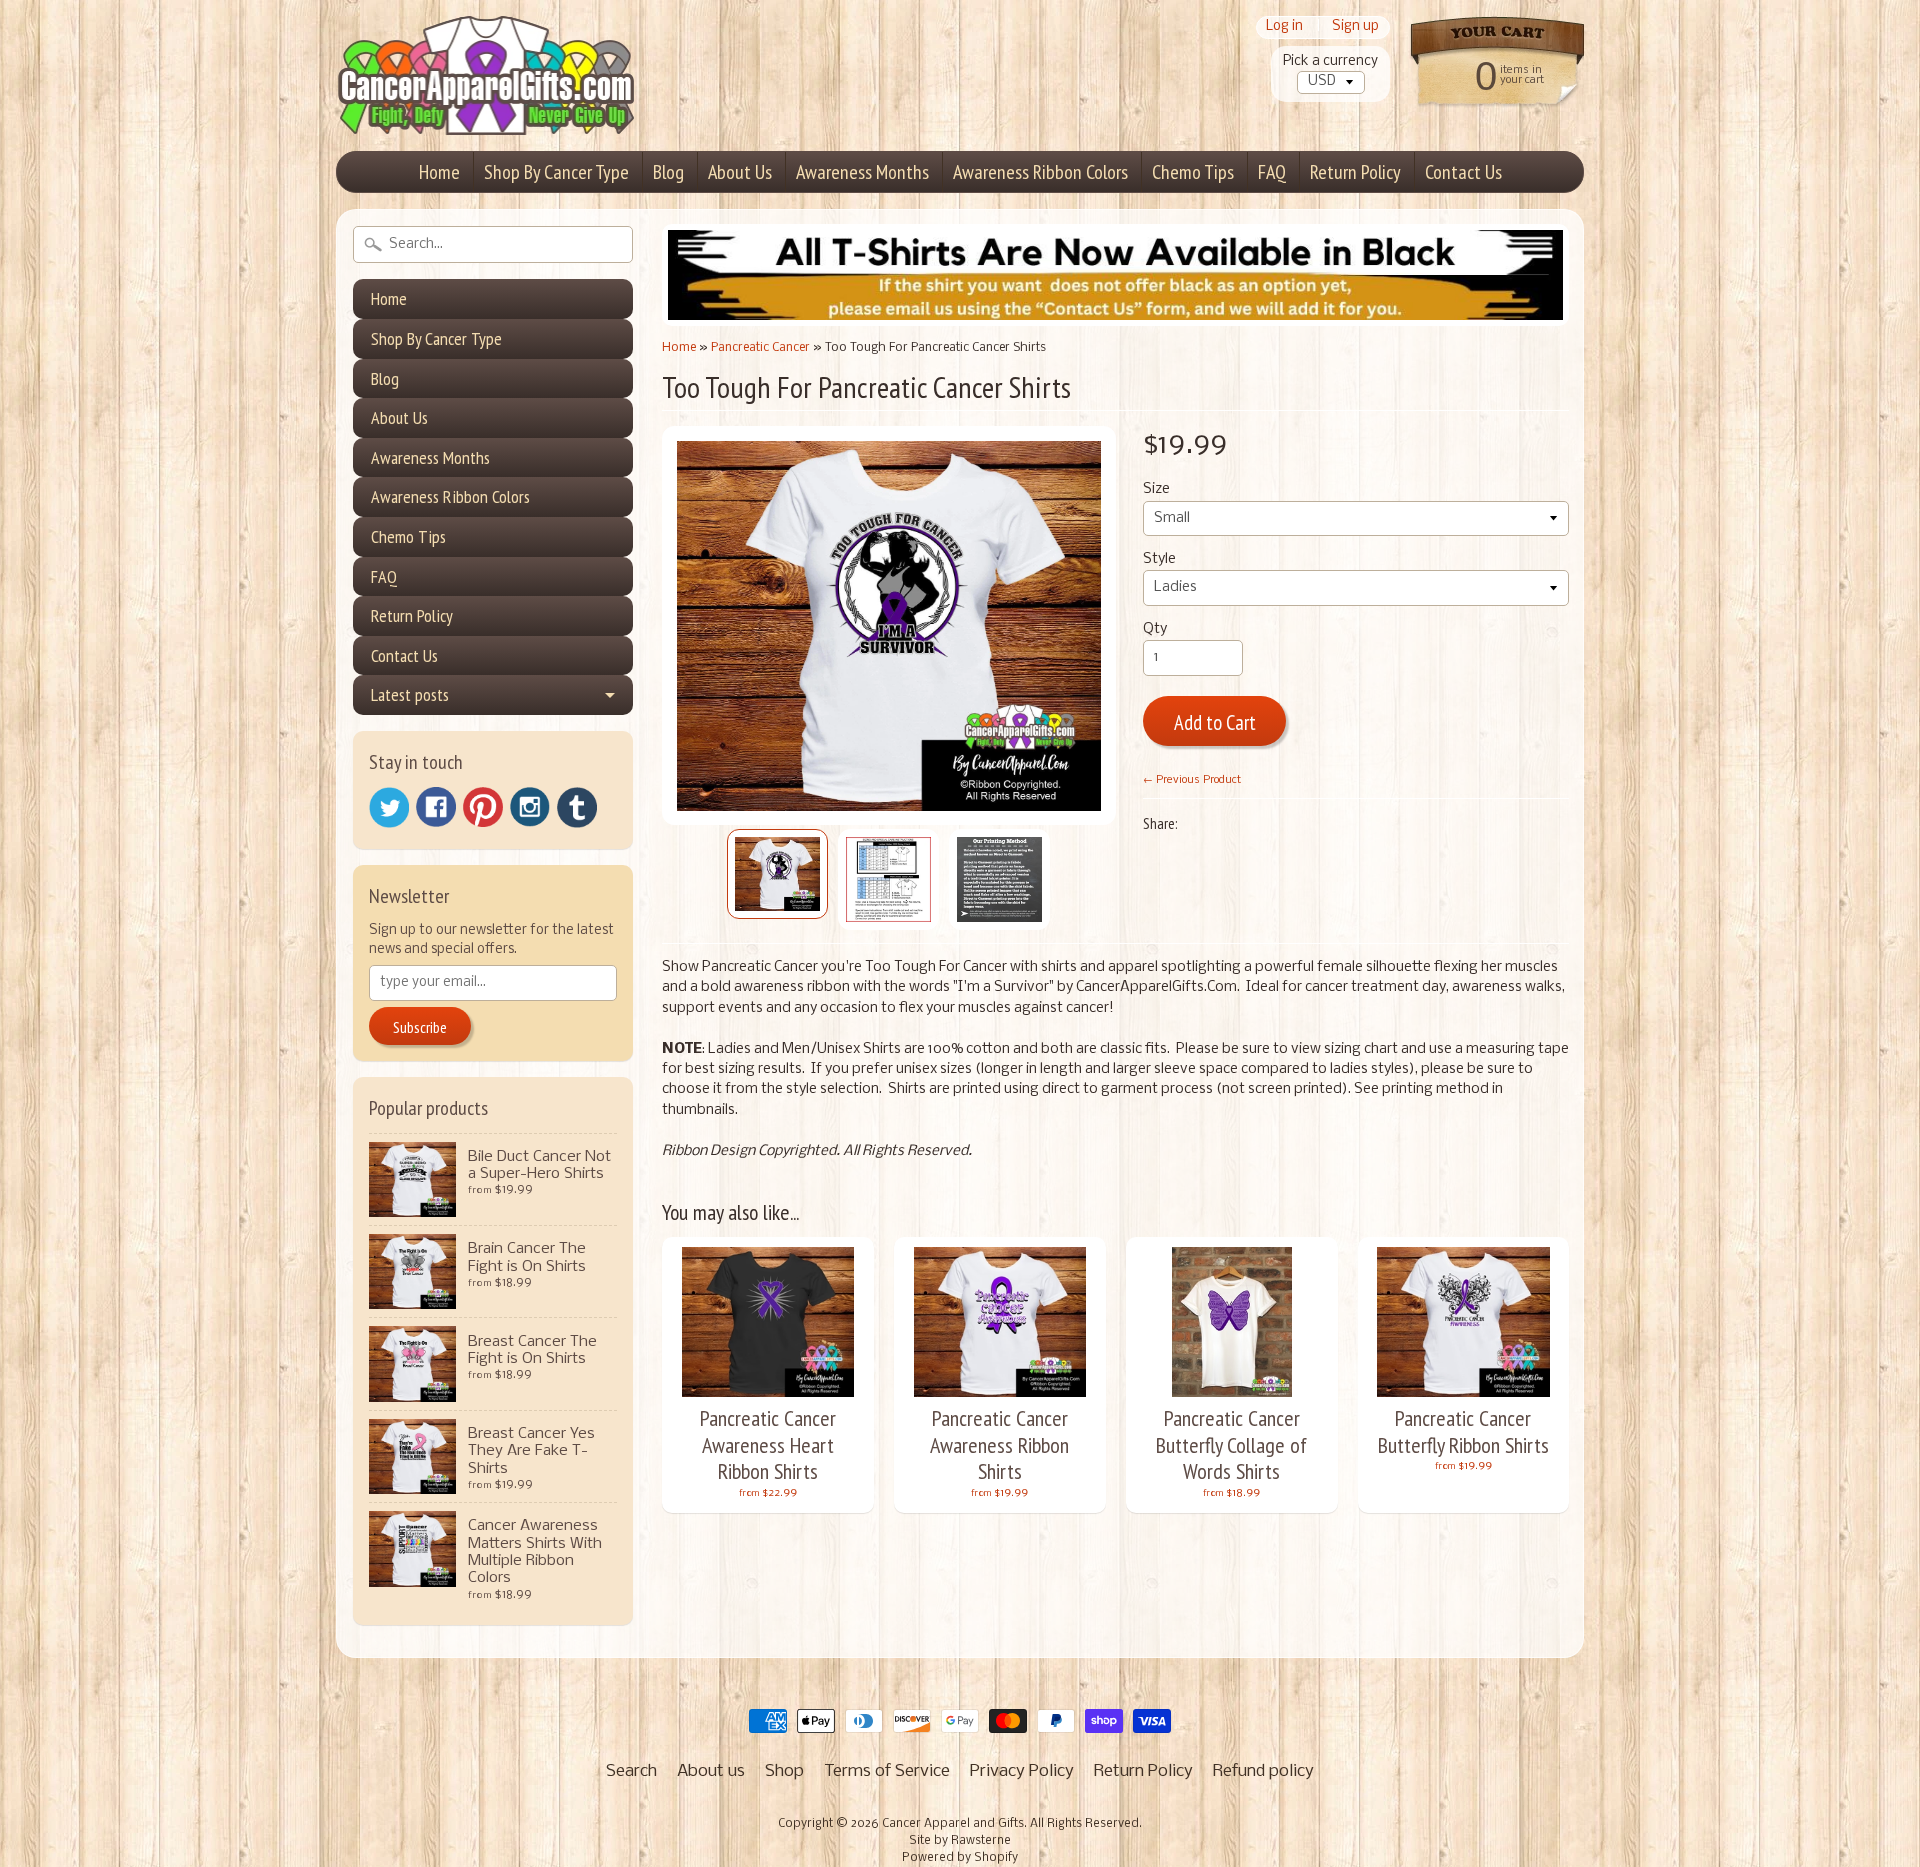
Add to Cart (1215, 722)
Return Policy (1355, 172)
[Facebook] (436, 807)
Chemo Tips (1193, 172)
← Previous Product (1192, 780)
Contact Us (1463, 172)
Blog (668, 172)
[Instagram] (530, 807)
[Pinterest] (483, 807)
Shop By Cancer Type (556, 172)
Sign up (1355, 27)
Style (1159, 559)
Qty (1155, 629)
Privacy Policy (1022, 1771)
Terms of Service (887, 1771)
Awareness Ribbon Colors (1040, 172)
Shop (784, 1771)
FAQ (1272, 172)
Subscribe (420, 1027)
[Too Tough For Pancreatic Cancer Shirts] (777, 874)
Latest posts (410, 694)
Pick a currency (1330, 61)
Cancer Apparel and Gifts (953, 1824)
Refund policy (1263, 1771)
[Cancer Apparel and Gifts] (486, 106)
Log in (1284, 27)
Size (1156, 489)
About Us (740, 172)
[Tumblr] (577, 807)
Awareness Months (862, 172)
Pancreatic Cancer (760, 347)
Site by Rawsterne (960, 1841)
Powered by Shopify (960, 1858)
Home (439, 172)
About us (711, 1771)
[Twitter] (389, 807)
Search (631, 1771)
